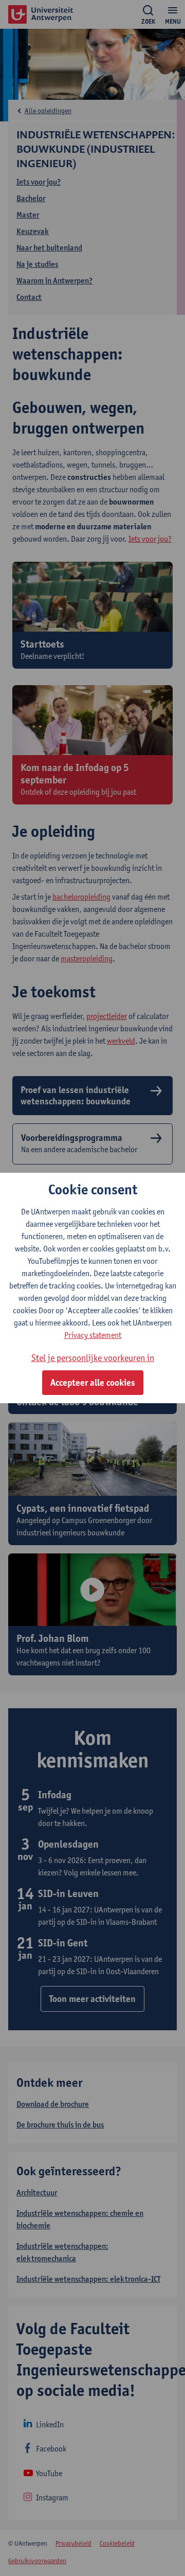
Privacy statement (93, 1335)
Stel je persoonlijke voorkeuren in (93, 1358)
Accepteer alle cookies (93, 1383)
